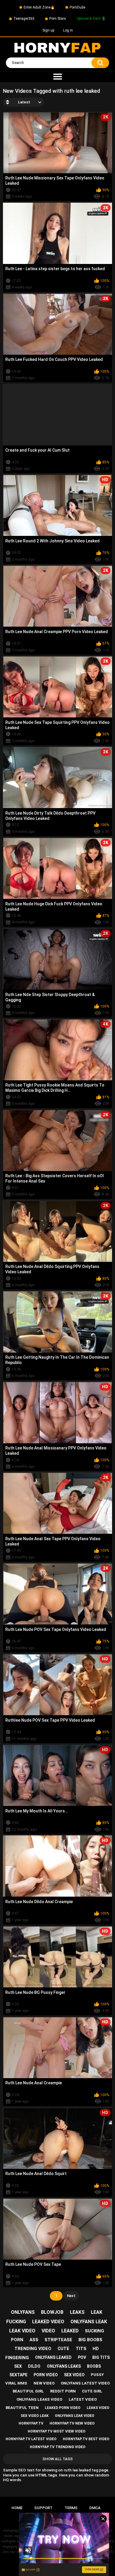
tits (81, 2349)
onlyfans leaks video (39, 2399)
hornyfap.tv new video (72, 2423)
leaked (70, 2331)
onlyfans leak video (75, 2416)
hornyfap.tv (31, 2423)
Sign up (48, 30)
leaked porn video (63, 2408)
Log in (68, 30)
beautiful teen (22, 2408)
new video (44, 2383)
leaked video (48, 2322)
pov (82, 2357)
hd (96, 2349)
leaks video (98, 2408)
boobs (94, 2366)
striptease (58, 2340)
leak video (22, 2331)
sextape (18, 2375)
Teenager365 (24, 19)
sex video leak (35, 2416)
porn (17, 2340)
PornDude (77, 7)
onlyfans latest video (85, 2383)
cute (63, 2349)
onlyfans (23, 2312)
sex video (74, 2375)
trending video (33, 2349)
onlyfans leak (89, 2322)
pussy (97, 2375)
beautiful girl (28, 2391)
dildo (34, 2366)
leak (97, 2312)
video (48, 2331)
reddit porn (63, 2391)
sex (18, 2366)
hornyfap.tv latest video (31, 2439)
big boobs (90, 2340)
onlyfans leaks (64, 2366)
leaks (77, 2312)
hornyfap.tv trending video (58, 2447)
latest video (83, 2399)
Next (71, 2296)
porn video (46, 2375)
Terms (71, 2508)
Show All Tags (58, 2459)
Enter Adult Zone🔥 (39, 7)
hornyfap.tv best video (86, 2439)
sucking (95, 2331)
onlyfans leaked (53, 2357)
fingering (17, 2358)
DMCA (95, 2508)
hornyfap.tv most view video (57, 2431)
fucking (16, 2322)
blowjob (52, 2312)
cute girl (92, 2391)
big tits (101, 2357)
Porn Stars (58, 19)
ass (34, 2340)
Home (17, 2508)
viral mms (16, 2383)
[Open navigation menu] (57, 77)
